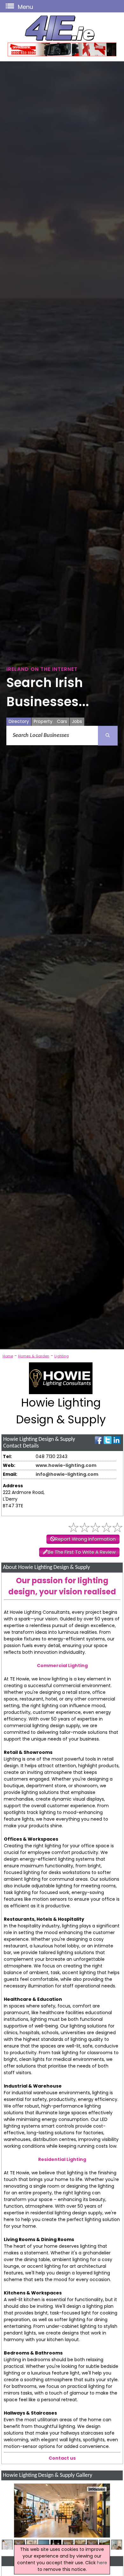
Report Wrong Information (85, 1539)
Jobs (77, 721)
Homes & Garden (34, 1356)
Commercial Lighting (62, 1666)
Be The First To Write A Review (82, 1552)
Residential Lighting (62, 2159)
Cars (62, 721)
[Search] (108, 736)
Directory (19, 721)
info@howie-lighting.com (67, 1474)
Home (8, 1356)
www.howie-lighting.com (66, 1465)
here (102, 2563)
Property (43, 721)
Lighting (62, 1356)
